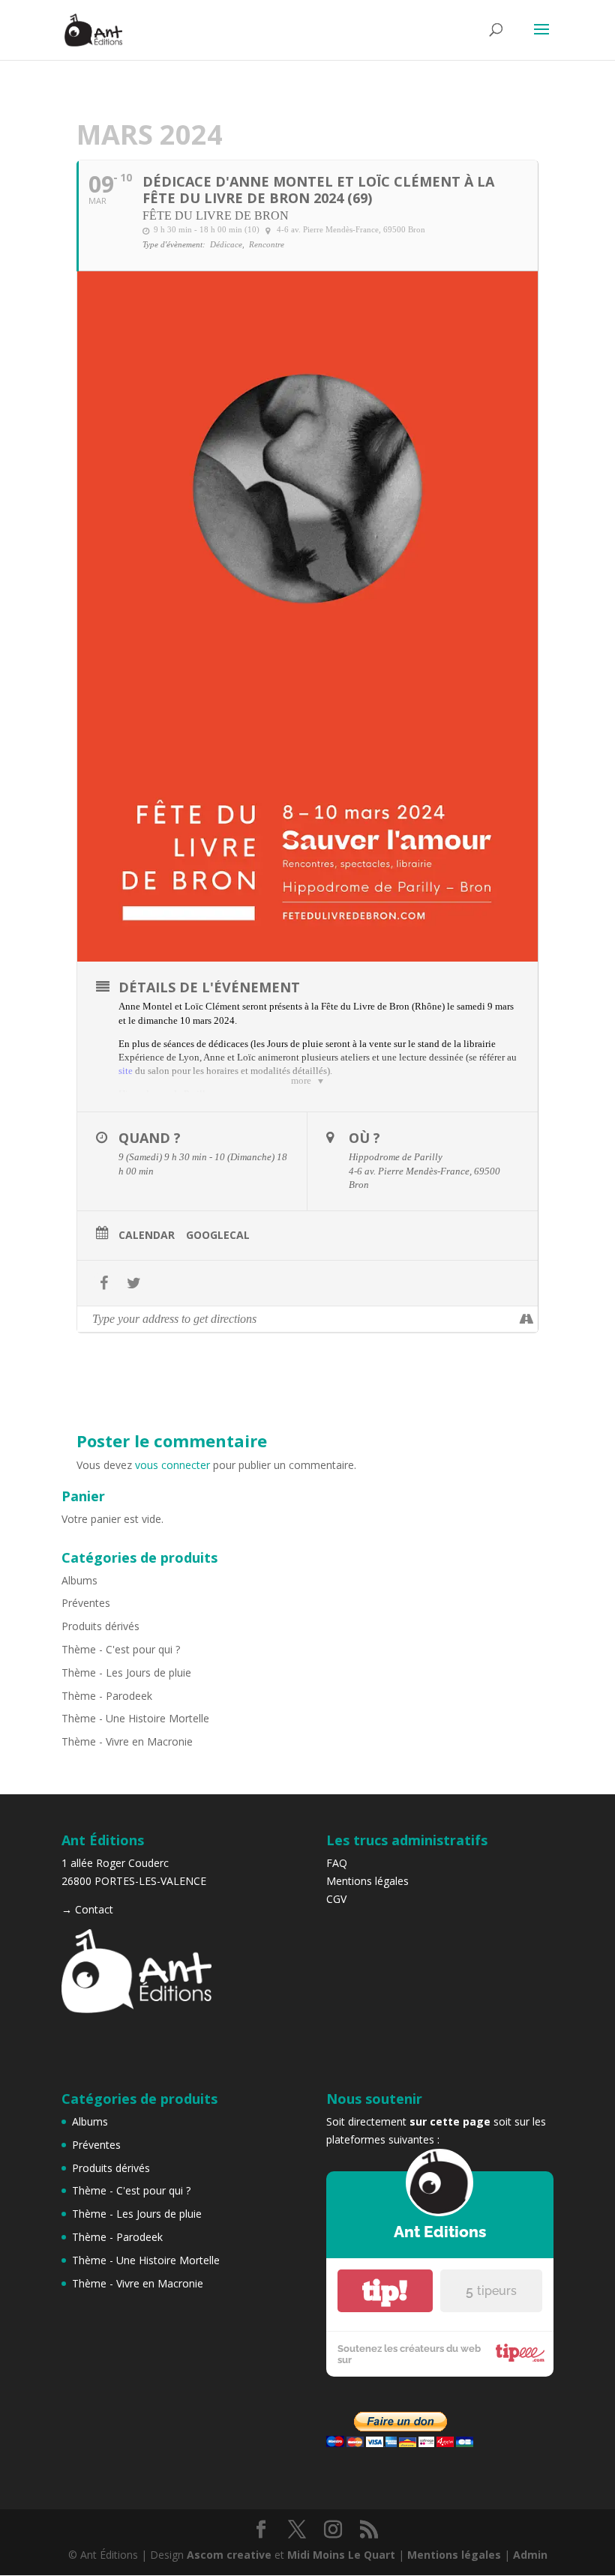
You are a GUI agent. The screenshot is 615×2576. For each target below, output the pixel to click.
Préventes (86, 1603)
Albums (79, 1580)
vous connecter (172, 1465)
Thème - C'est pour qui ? (121, 1649)
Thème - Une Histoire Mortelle (135, 1718)
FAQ (337, 1863)
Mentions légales (367, 1881)
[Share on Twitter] (133, 1283)
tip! (385, 2291)
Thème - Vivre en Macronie (127, 1741)
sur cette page (450, 2121)
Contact (94, 1909)
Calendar (147, 1235)
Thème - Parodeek (107, 1696)
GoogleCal (218, 1235)
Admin (530, 2555)
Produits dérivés (100, 1626)
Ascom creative (229, 2555)
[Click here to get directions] (526, 1319)
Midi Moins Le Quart (341, 2555)
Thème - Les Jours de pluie (126, 1672)
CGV (336, 1899)
